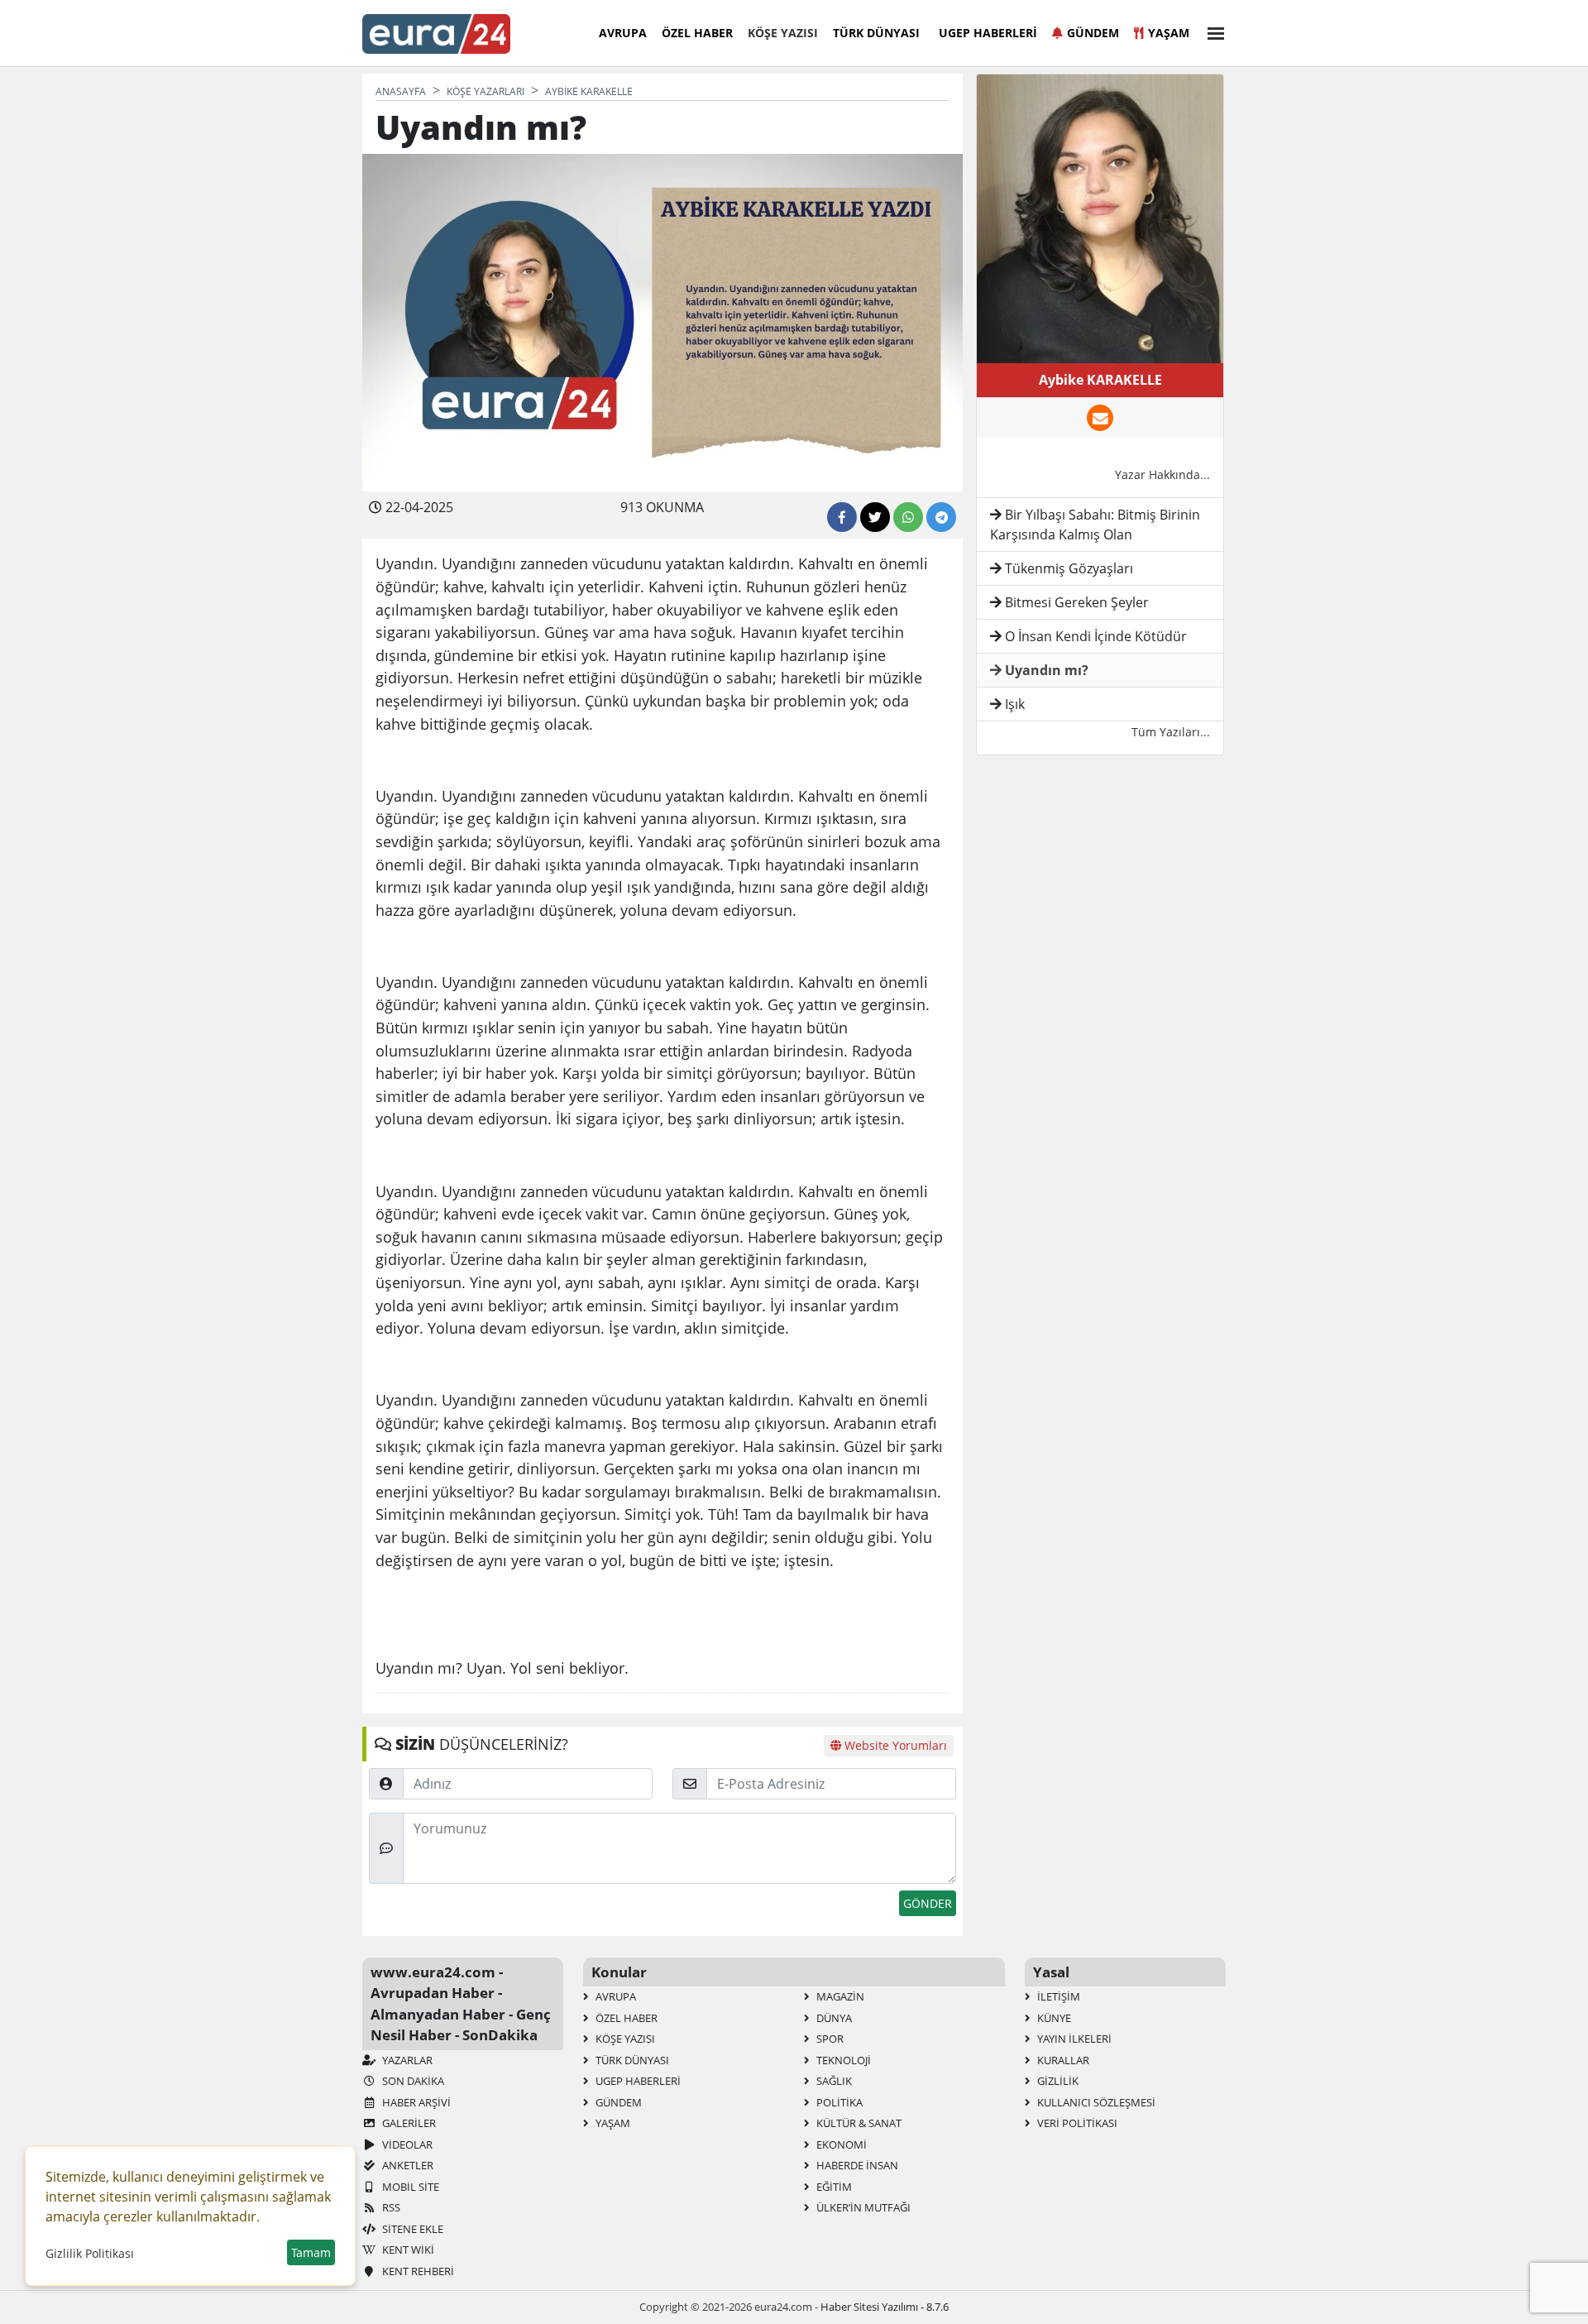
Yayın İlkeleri (1073, 2039)
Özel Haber (697, 33)
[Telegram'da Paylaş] (941, 517)
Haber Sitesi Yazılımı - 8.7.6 (885, 2307)
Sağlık (833, 2081)
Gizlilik (1057, 2081)
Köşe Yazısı (783, 33)
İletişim (1057, 1996)
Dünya (833, 2018)
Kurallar (1062, 2060)
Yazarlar (406, 2060)
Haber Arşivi (415, 2102)
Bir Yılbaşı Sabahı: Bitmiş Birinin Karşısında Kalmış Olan (1095, 525)
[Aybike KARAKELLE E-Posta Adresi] (1100, 418)
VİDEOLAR (406, 2144)
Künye (1053, 2018)
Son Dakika (412, 2081)
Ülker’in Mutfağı (862, 2207)
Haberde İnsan (856, 2165)
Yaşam (1169, 33)
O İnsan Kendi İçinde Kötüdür (1094, 636)
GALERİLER (408, 2123)
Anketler (407, 2165)
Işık (1013, 704)
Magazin (839, 1996)
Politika (838, 2102)
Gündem (1093, 33)
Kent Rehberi (417, 2271)
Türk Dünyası (876, 33)
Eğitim (833, 2187)
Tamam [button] (311, 2252)
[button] (1211, 31)
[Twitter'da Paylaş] (875, 517)
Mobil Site (409, 2187)
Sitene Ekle (411, 2229)
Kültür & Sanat (858, 2123)
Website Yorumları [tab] (894, 1745)
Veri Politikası (1076, 2123)
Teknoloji (842, 2060)
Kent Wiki (407, 2250)
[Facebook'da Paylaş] (842, 517)
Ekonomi (840, 2144)
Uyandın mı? (1045, 670)
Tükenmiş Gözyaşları (1067, 568)
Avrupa (623, 33)
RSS (390, 2207)
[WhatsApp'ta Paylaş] (908, 517)
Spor (829, 2039)
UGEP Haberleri (988, 33)
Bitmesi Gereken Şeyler (1075, 602)
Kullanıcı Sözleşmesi (1095, 2102)
